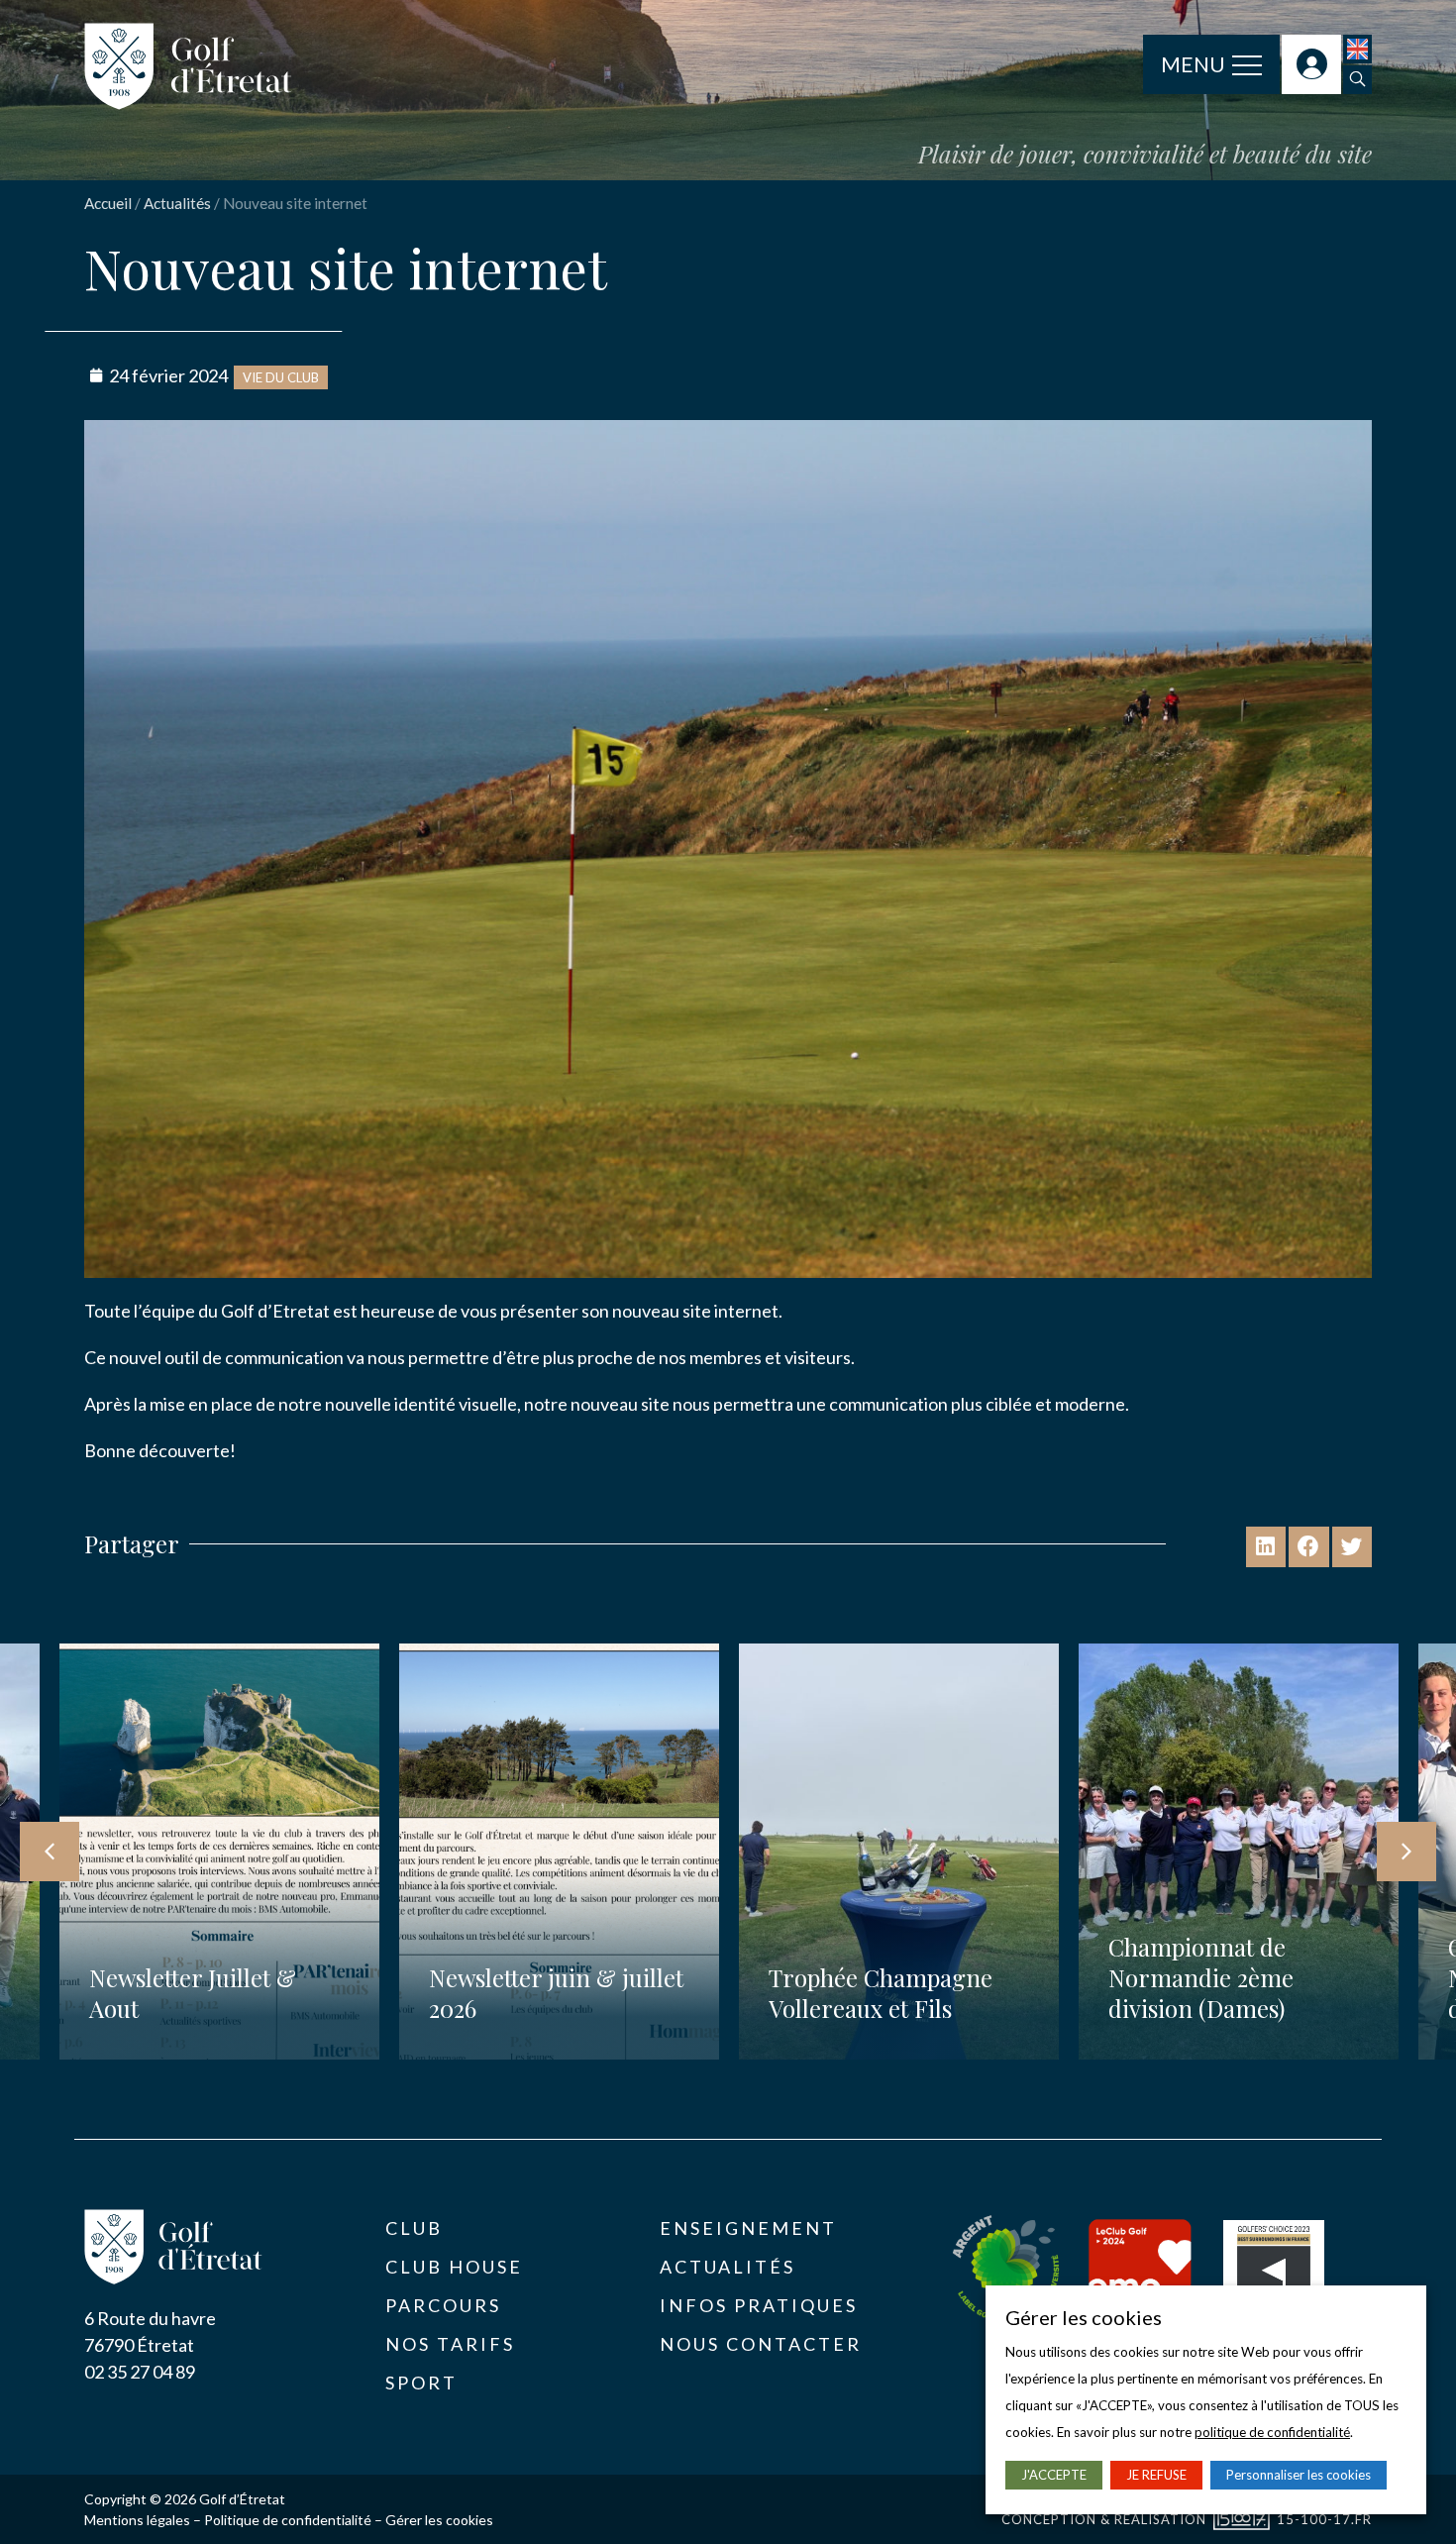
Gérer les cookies (439, 2520)
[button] (1357, 80)
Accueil (108, 203)
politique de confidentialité (1272, 2432)
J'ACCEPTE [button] (1054, 2475)
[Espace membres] (1311, 64)
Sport (421, 2383)
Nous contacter (761, 2344)
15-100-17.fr (1324, 2519)
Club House (454, 2267)
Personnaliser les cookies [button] (1299, 2475)
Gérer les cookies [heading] (1084, 2317)
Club (414, 2228)
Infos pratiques (759, 2305)
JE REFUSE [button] (1156, 2475)
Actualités (177, 203)
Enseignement (748, 2228)
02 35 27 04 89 (140, 2372)
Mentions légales (137, 2520)
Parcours (443, 2305)
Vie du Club (281, 377)
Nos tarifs (450, 2344)
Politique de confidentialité (288, 2520)
